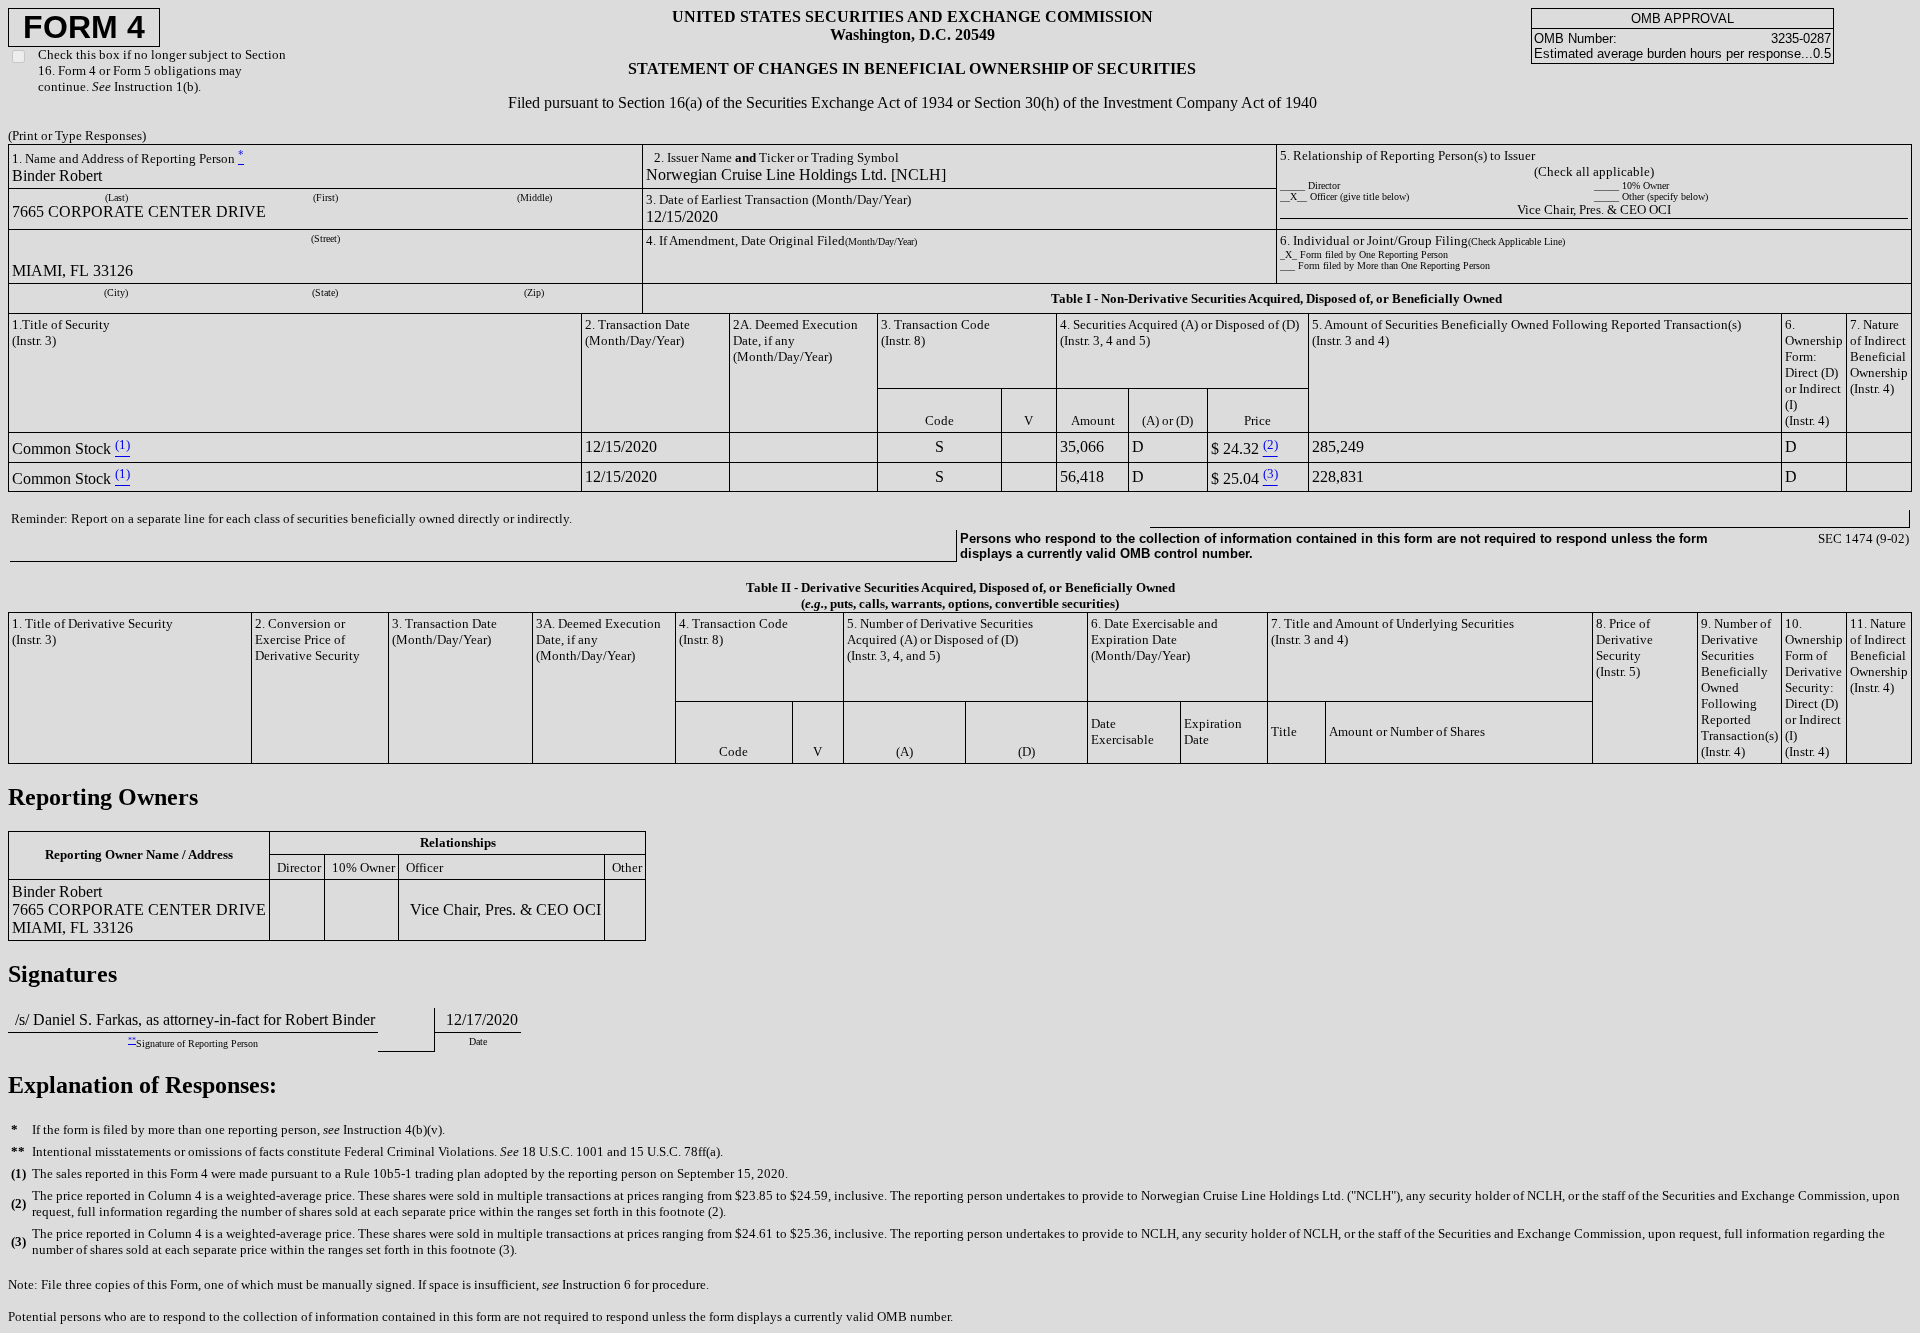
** (132, 1040)
